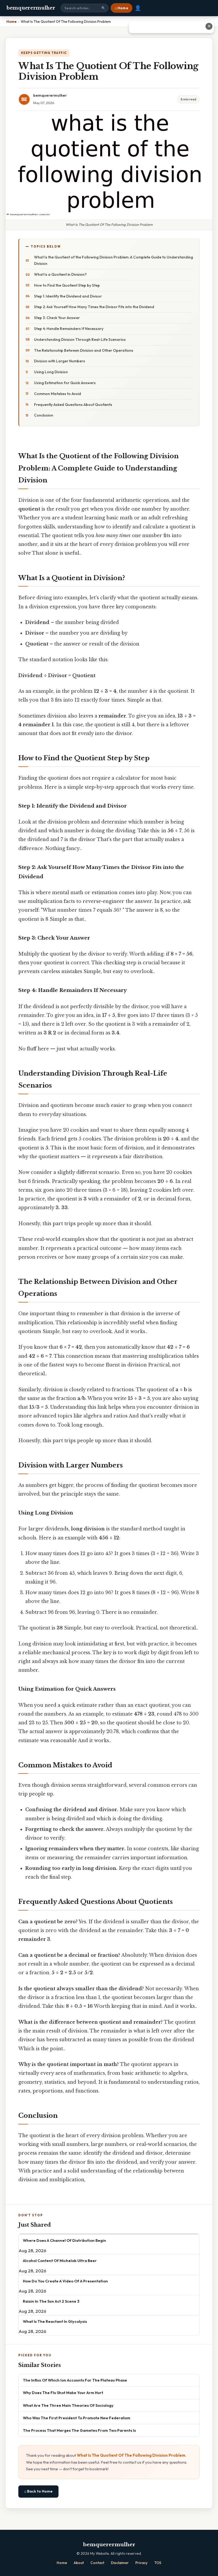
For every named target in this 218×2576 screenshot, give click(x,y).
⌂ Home (121, 8)
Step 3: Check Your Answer (57, 318)
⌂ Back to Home (38, 2491)
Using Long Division (51, 372)
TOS (158, 2563)
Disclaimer (120, 2563)
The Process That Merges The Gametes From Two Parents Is (79, 2430)
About (79, 2563)
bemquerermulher (31, 8)
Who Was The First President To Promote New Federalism (77, 2418)
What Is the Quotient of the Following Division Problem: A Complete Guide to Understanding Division (114, 260)
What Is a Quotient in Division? (60, 274)
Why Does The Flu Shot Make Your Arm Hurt (63, 2393)
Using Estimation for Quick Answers (65, 383)
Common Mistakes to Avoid (58, 394)
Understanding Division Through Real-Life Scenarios (80, 339)
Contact (97, 2563)
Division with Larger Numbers (60, 361)
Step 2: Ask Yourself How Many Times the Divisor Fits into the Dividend (94, 307)
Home (62, 2563)
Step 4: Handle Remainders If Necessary (69, 329)
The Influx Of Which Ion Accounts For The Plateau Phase (75, 2380)
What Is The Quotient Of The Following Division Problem (131, 2455)
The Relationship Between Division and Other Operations (84, 350)
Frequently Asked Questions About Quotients (73, 405)
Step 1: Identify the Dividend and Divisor (68, 296)
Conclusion (44, 415)
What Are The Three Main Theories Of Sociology (68, 2405)
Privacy (141, 2563)
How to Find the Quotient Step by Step (67, 285)
